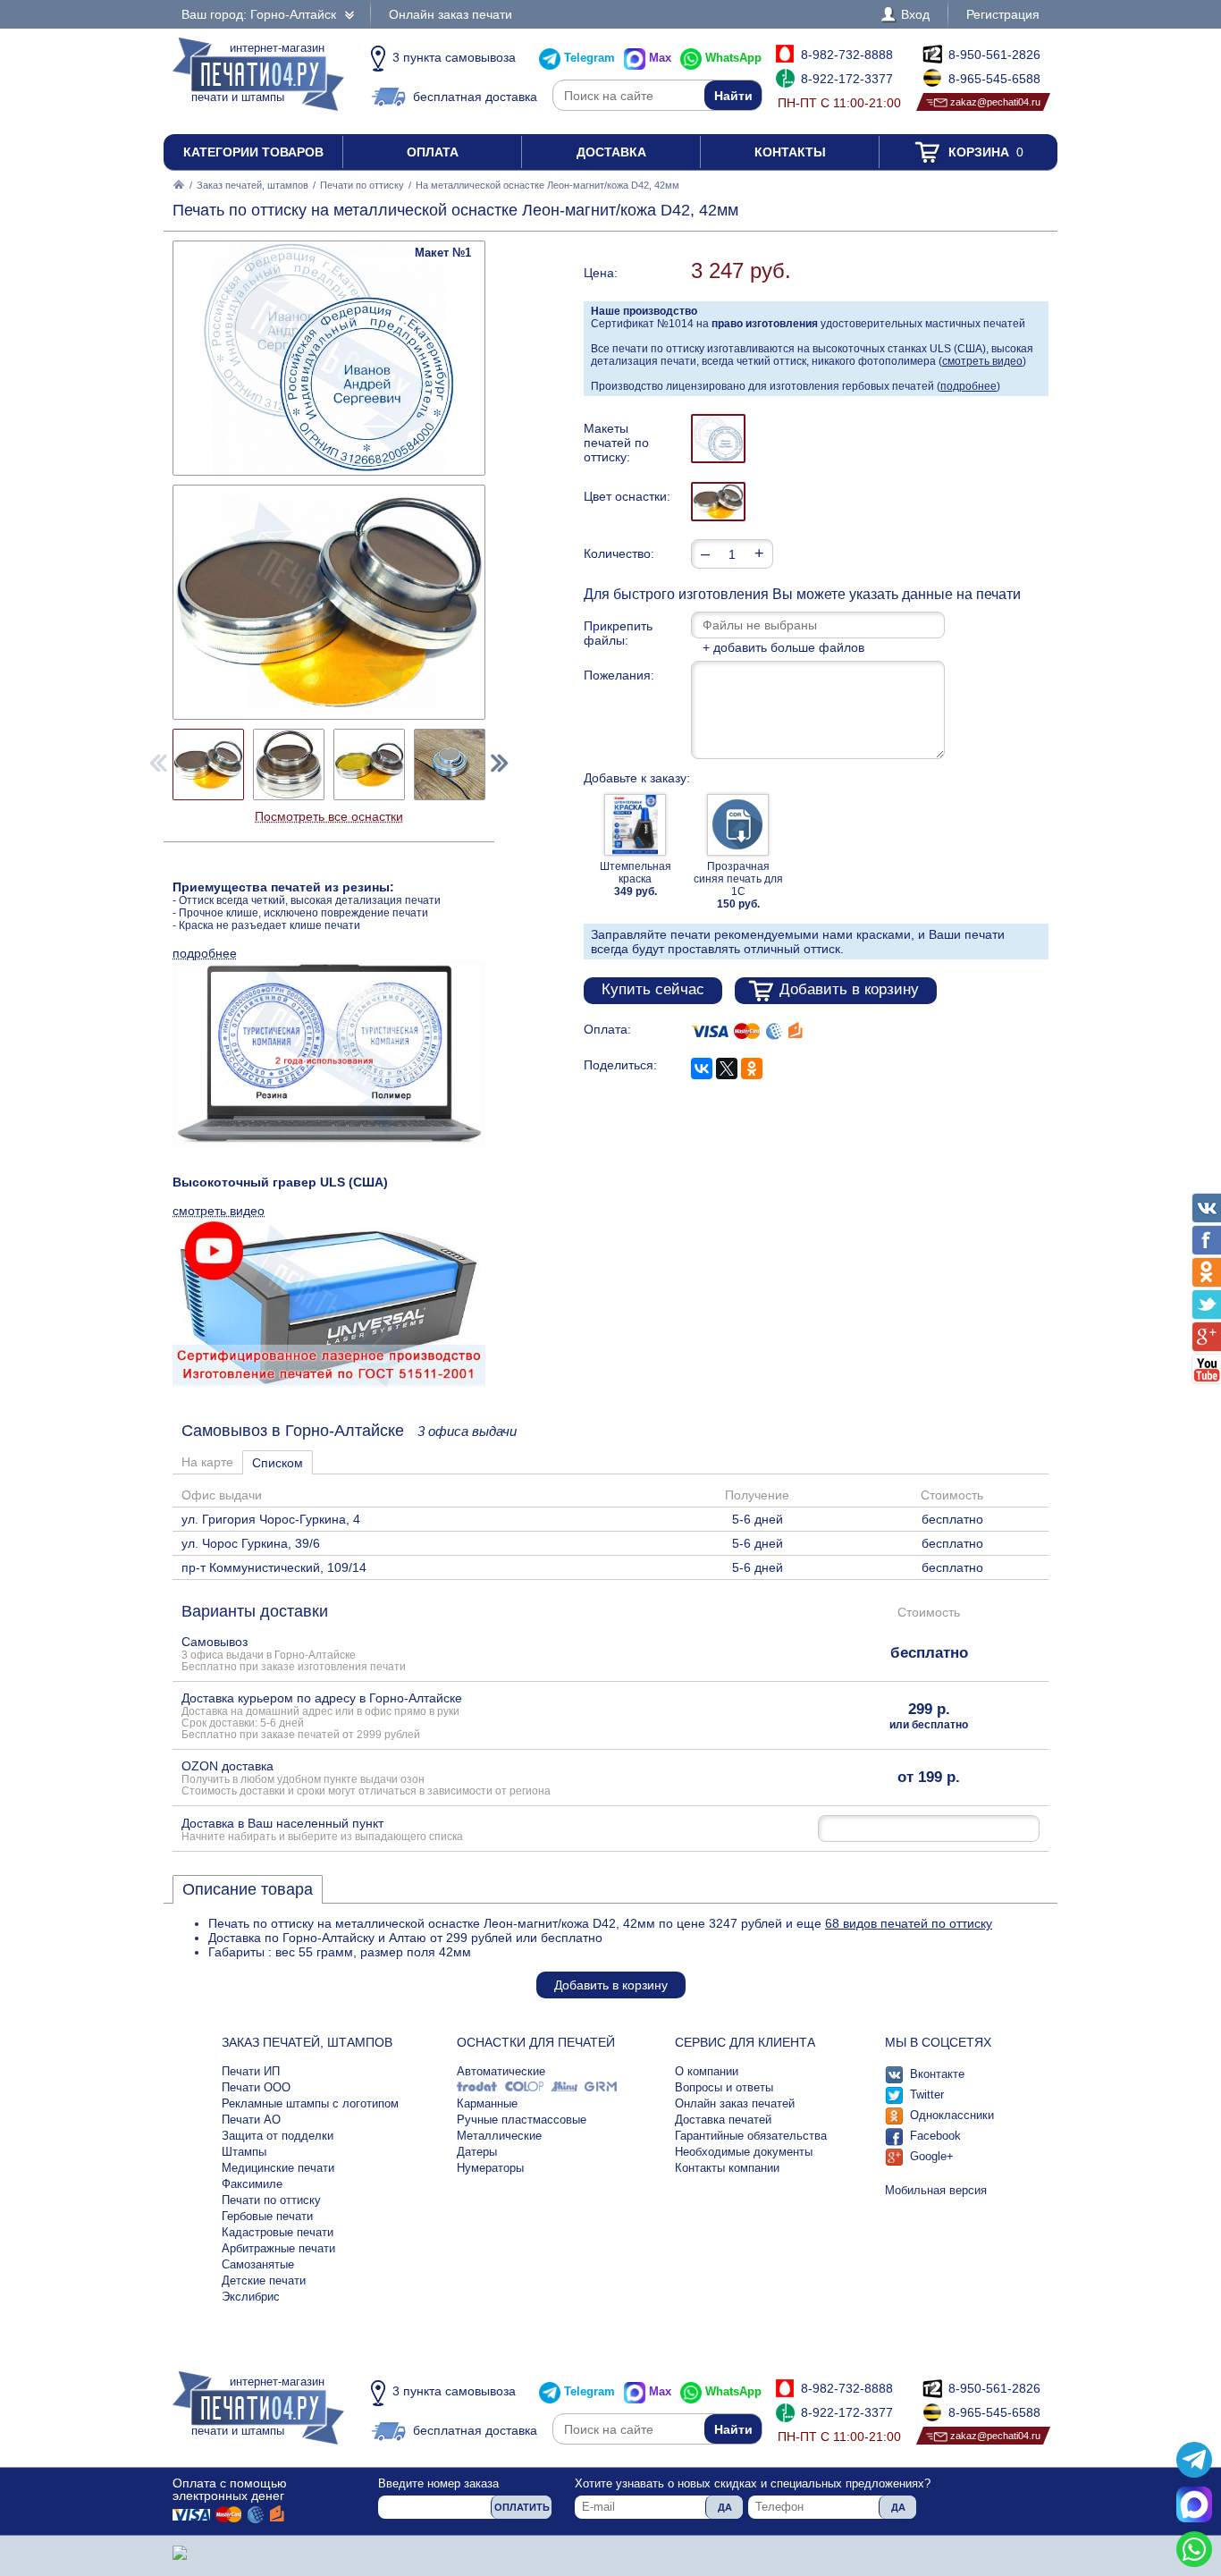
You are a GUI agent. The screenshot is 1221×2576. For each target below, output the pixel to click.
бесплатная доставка (475, 97)
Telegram (589, 58)
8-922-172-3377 (847, 79)
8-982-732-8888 (847, 55)
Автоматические (501, 2071)
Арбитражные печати (278, 2248)
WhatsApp (733, 58)
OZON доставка (366, 1778)
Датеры (477, 2152)
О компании (707, 2071)
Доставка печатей (723, 2120)
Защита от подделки (278, 2136)
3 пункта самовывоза (454, 57)
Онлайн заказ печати (451, 14)
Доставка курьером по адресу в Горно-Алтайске (322, 1715)
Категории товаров (253, 152)
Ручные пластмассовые (522, 2120)
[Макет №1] (718, 439)
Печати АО (251, 2120)
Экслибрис (251, 2297)
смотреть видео (982, 361)
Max (660, 58)
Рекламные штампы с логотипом (310, 2103)
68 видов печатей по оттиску (909, 1923)
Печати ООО (256, 2087)
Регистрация (1003, 14)
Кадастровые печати (278, 2232)
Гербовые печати (267, 2216)
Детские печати (264, 2280)
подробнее (968, 386)
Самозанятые (258, 2264)
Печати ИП (251, 2071)
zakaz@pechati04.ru (995, 102)
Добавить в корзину (849, 989)
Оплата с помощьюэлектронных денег (230, 2489)
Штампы (244, 2152)
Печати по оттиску (362, 185)
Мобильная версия (936, 2190)
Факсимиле (252, 2184)
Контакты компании (727, 2168)
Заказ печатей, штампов (253, 185)
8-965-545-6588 (994, 79)
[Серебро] (718, 502)
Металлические (499, 2136)
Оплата (433, 152)
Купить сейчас (653, 989)
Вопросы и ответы (724, 2087)
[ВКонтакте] (702, 1068)
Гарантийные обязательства (751, 2136)
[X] (727, 1068)
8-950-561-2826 (994, 55)
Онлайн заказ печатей (735, 2103)
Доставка (611, 152)
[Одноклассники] (752, 1068)
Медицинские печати (278, 2168)
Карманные (487, 2103)
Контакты (790, 152)
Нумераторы (490, 2168)
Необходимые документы (744, 2152)
